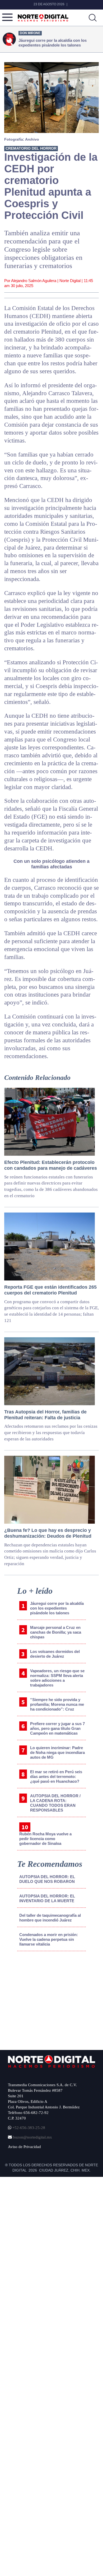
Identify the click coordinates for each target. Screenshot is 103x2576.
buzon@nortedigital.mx (32, 2137)
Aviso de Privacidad (24, 2147)
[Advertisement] (48, 1999)
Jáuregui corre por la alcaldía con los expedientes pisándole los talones (57, 1608)
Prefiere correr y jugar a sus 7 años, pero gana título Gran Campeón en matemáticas (57, 1728)
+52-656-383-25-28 (28, 2128)
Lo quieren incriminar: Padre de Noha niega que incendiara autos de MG (57, 1752)
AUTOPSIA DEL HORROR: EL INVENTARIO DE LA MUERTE (47, 1898)
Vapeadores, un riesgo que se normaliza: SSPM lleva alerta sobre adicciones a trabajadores (57, 1678)
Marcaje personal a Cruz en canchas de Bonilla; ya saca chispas (56, 1632)
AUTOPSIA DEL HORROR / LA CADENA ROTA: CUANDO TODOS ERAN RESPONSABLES (55, 1803)
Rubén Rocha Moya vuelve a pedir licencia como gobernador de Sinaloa (45, 1839)
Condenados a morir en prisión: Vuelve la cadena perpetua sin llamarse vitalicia (49, 1939)
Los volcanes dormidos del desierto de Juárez (55, 1654)
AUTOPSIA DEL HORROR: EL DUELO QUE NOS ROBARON (47, 1879)
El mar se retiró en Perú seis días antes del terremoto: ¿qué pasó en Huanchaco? (56, 1777)
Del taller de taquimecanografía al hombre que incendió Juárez (50, 1918)
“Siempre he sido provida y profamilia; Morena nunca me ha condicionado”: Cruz (57, 1704)
